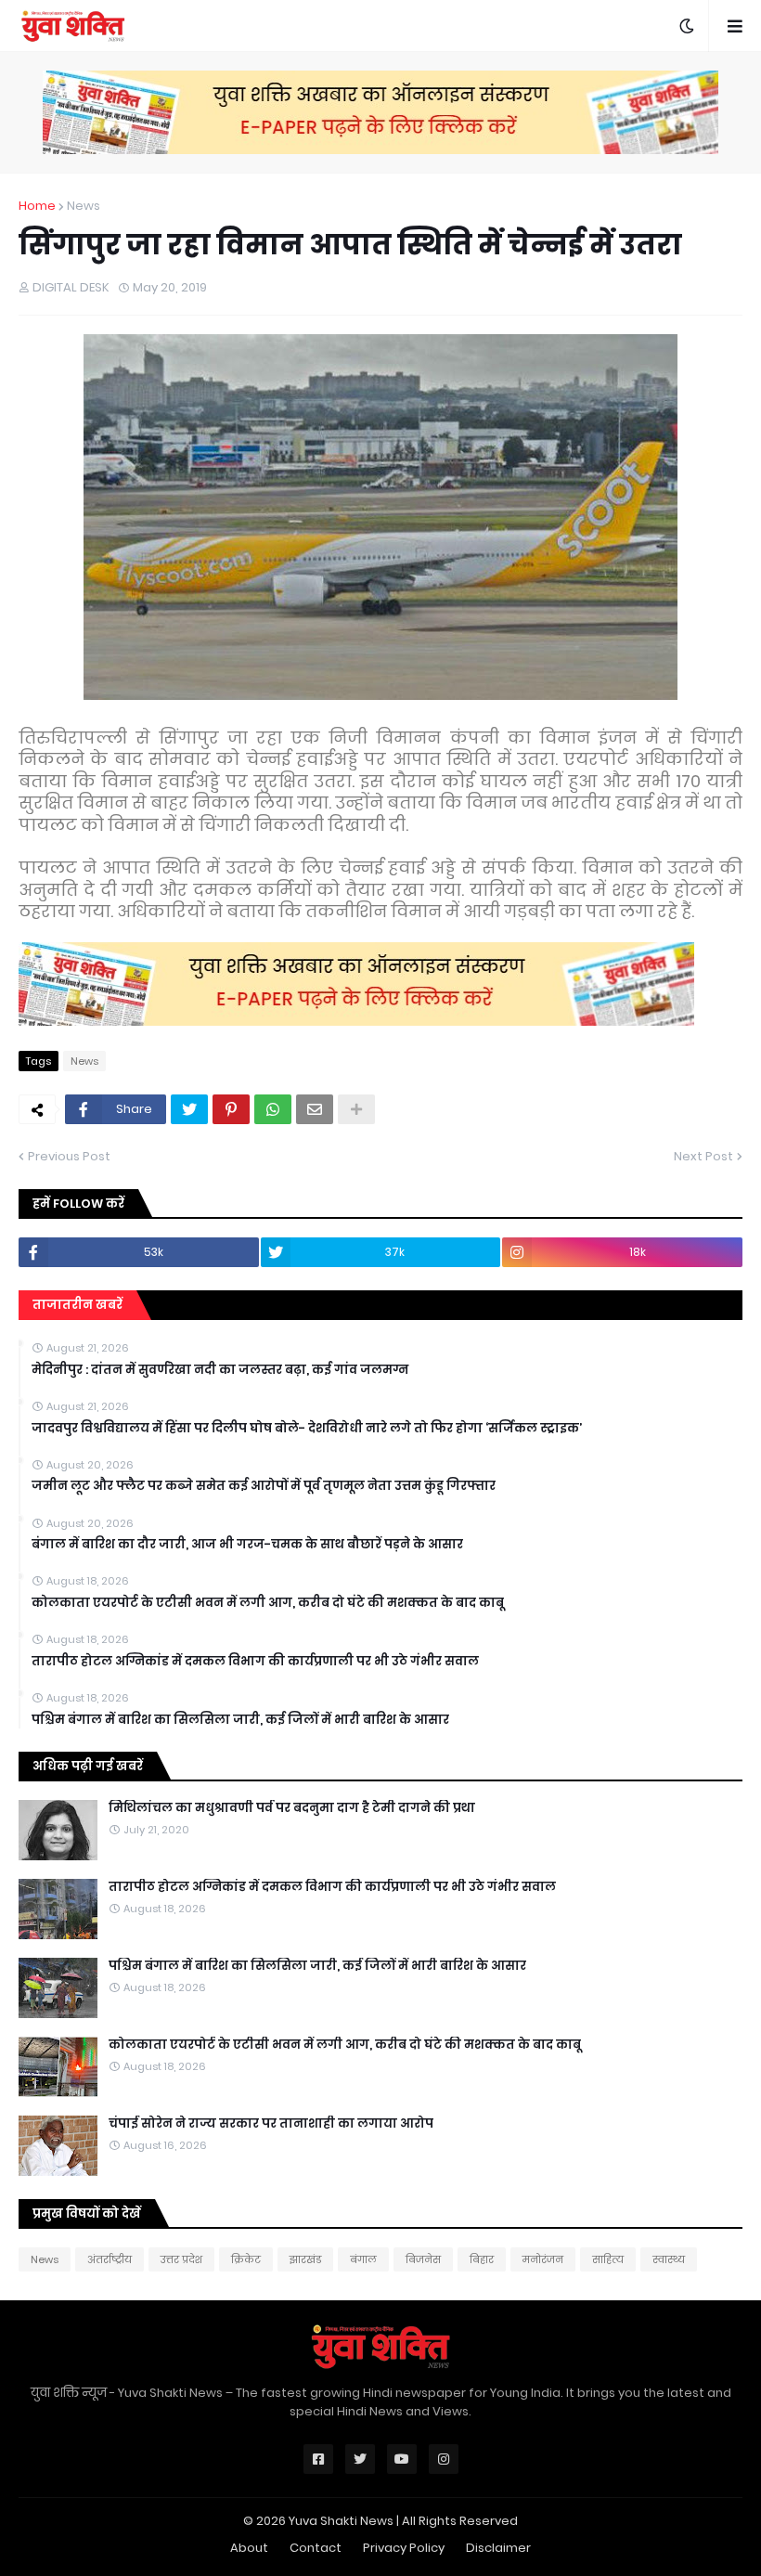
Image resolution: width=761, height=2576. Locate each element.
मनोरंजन (543, 2259)
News (84, 206)
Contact (316, 2548)
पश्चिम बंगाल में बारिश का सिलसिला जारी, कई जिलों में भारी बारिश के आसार (240, 1720)
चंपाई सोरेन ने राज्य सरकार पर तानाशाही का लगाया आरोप (271, 2124)
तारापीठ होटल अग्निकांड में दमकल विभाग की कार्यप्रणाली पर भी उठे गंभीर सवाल (255, 1662)
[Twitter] (189, 1109)
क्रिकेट (246, 2259)
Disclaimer (498, 2548)
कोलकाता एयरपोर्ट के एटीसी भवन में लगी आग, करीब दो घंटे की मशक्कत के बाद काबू (268, 1603)
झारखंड (305, 2259)
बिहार (482, 2259)
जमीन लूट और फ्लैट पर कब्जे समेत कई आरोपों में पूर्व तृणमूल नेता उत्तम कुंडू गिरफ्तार (264, 1486)
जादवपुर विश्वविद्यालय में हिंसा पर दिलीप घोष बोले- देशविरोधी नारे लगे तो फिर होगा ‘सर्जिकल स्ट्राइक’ (307, 1429)
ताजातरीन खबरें (77, 1305)
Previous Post (69, 1156)
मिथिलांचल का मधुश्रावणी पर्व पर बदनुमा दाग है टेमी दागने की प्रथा (292, 1808)
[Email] (315, 1109)
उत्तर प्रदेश (181, 2259)
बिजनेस (423, 2259)
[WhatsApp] (273, 1109)
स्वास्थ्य (669, 2259)
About (249, 2548)
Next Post (703, 1156)
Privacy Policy (404, 2548)
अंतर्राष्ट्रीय (110, 2259)
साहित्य (608, 2259)
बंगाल (363, 2259)
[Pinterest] (231, 1109)
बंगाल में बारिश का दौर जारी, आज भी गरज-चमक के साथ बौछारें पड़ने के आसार (247, 1545)
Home (37, 206)
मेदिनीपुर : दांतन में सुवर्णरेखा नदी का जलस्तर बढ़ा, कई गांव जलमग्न (220, 1370)
